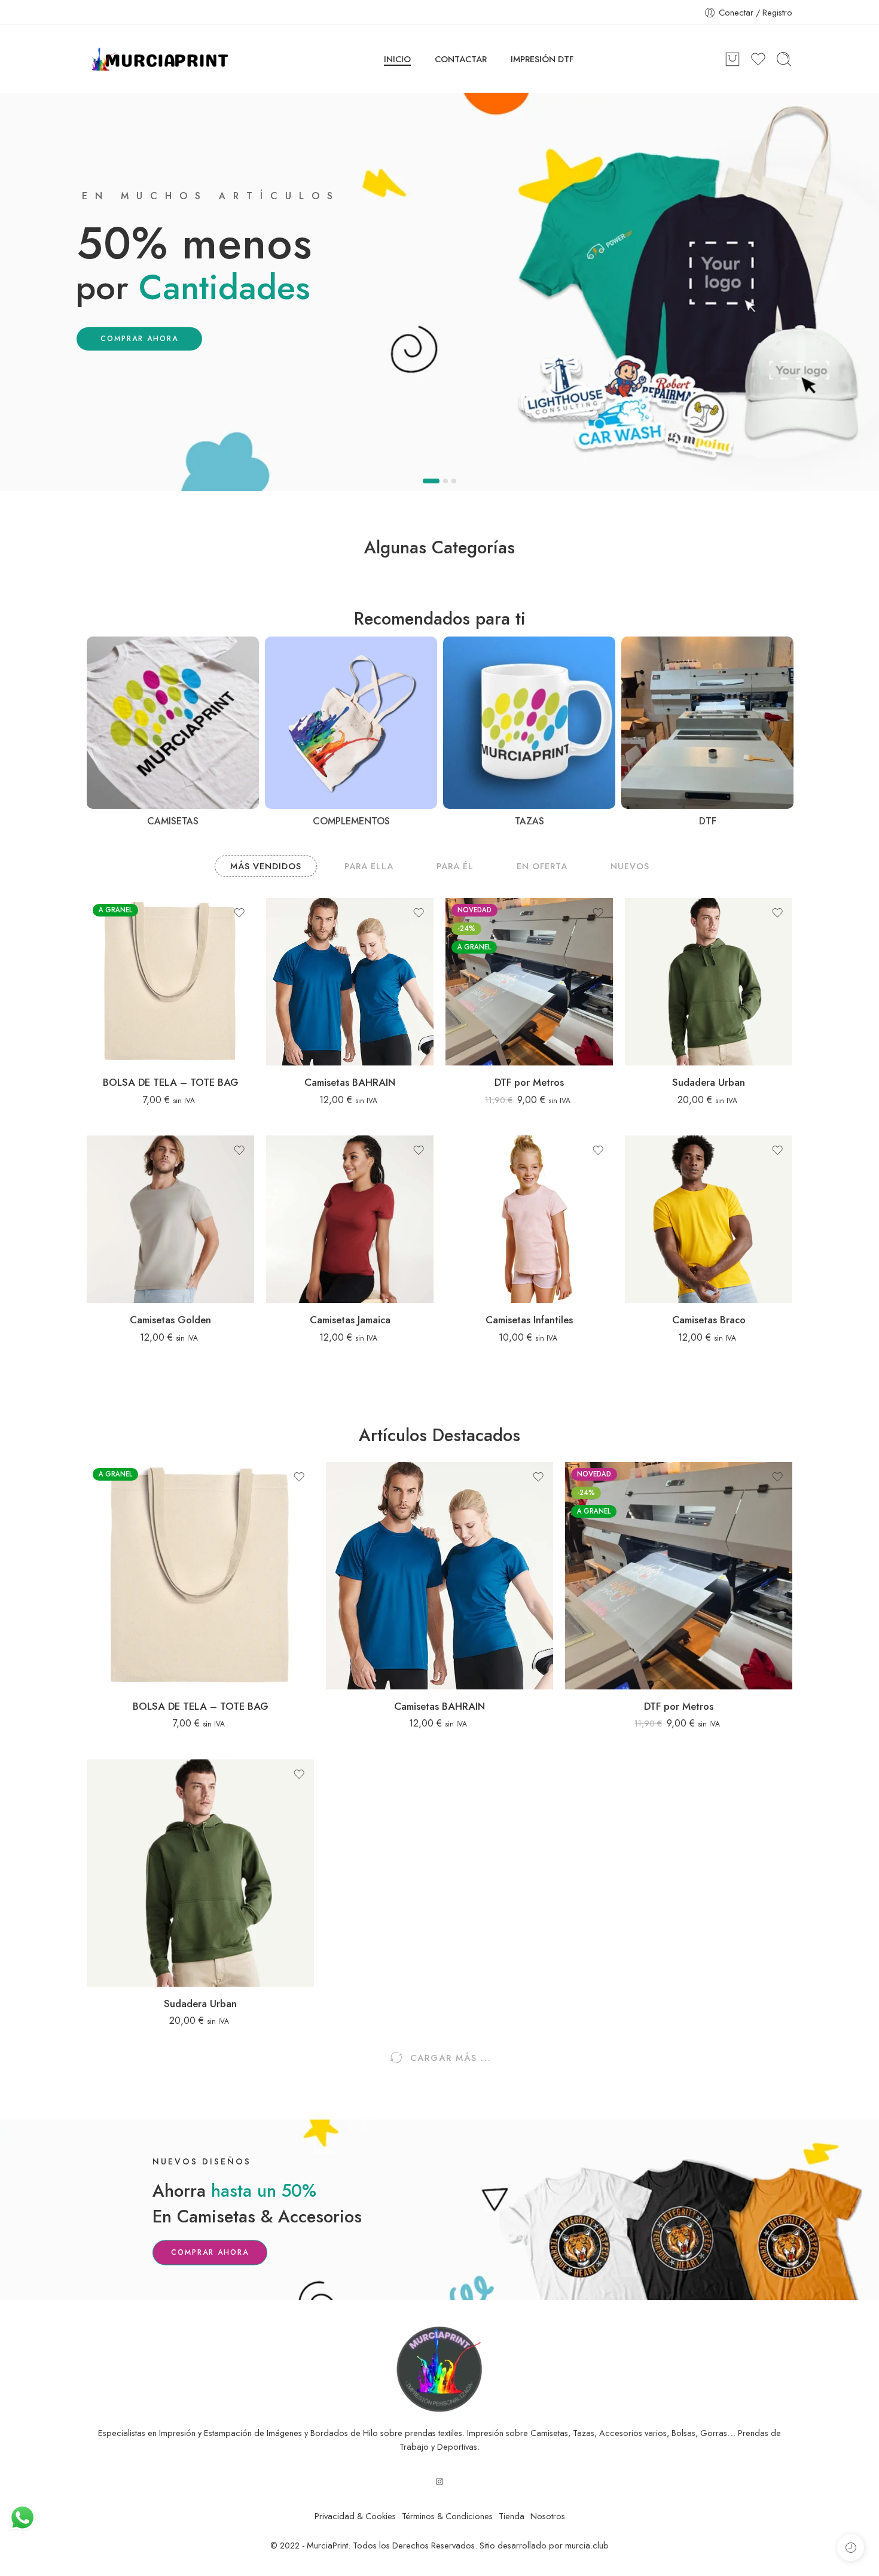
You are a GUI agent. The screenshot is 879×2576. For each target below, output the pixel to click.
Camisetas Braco (709, 1320)
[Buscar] (784, 59)
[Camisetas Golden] (170, 1219)
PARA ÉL (455, 866)
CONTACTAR (461, 59)
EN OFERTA (542, 866)
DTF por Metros (529, 1082)
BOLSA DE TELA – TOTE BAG (171, 1082)
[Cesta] (732, 59)
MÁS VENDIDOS (266, 866)
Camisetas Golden (170, 1320)
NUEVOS (630, 866)
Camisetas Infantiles (529, 1320)
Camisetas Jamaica (350, 1320)
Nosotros (548, 2516)
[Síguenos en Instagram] (439, 2481)
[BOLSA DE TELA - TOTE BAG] (170, 982)
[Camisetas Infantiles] (529, 1219)
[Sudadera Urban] (709, 982)
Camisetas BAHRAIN (350, 1082)
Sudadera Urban (709, 1082)
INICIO (397, 59)
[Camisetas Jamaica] (350, 1219)
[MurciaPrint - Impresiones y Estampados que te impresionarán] (160, 59)
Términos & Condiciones (447, 2516)
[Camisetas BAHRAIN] (350, 982)
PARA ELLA (369, 866)
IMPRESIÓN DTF (542, 59)
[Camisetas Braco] (709, 1219)
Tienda (512, 2516)
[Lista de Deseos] (239, 913)
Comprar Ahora (210, 2252)
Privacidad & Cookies (355, 2516)
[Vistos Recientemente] (851, 2548)
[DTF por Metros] (529, 982)
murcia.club (587, 2545)
